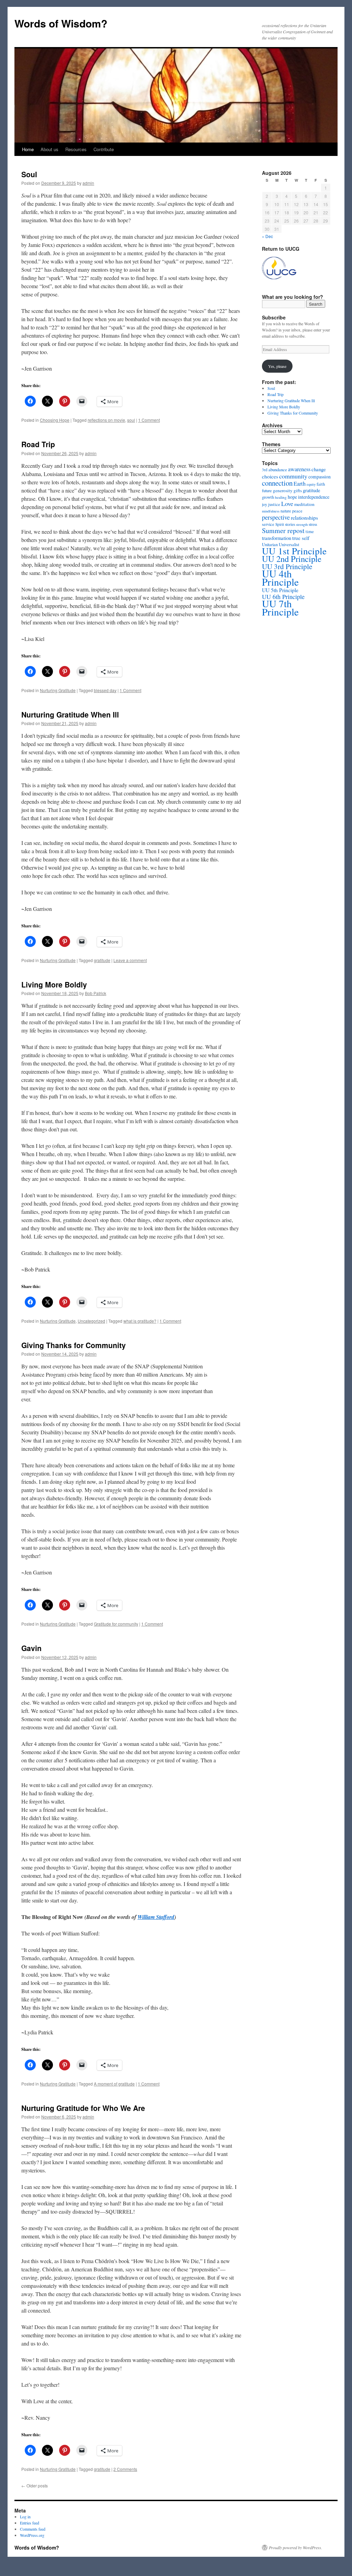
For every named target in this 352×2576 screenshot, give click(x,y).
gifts (298, 490)
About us (49, 149)
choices (270, 476)
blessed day (105, 690)
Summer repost (283, 530)
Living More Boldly (54, 984)
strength (302, 524)
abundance (278, 470)
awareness (299, 469)
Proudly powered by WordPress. (295, 2547)
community (293, 476)
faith (321, 484)
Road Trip (38, 444)
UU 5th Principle (280, 590)
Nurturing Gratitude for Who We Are (83, 2108)
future (267, 491)
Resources (76, 149)
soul (131, 420)
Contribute (104, 149)
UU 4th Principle (280, 578)
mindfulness (271, 511)
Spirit (280, 524)
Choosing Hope (55, 420)
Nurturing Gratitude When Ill (70, 714)
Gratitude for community (116, 1624)
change (319, 469)
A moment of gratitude (114, 2084)
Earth (300, 484)
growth (268, 497)
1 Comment (149, 420)
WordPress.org (32, 2535)
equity (311, 484)
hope (292, 497)
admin (88, 183)
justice (274, 504)
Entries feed (30, 2523)
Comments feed (33, 2529)
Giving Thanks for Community (74, 1345)
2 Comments (125, 2469)
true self (301, 538)
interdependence (314, 497)
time (310, 532)
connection (277, 483)
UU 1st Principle (294, 551)
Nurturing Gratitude (58, 690)
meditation (304, 504)
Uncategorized (91, 1321)
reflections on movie (106, 420)
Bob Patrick (96, 993)
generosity (283, 490)
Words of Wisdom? (61, 23)
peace (297, 511)
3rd (265, 470)
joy (265, 504)
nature (286, 511)
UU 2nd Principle (292, 559)
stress (313, 524)
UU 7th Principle (280, 607)
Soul (29, 174)
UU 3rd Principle (287, 566)
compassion (320, 477)
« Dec (267, 236)
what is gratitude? (140, 1321)
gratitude (102, 960)
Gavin (31, 1648)
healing (281, 497)
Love (287, 504)
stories (290, 524)
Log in (25, 2517)
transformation (277, 538)
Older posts (35, 2485)
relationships (304, 517)
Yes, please (277, 366)
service (268, 524)
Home (28, 149)
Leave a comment (130, 960)
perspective (276, 517)
